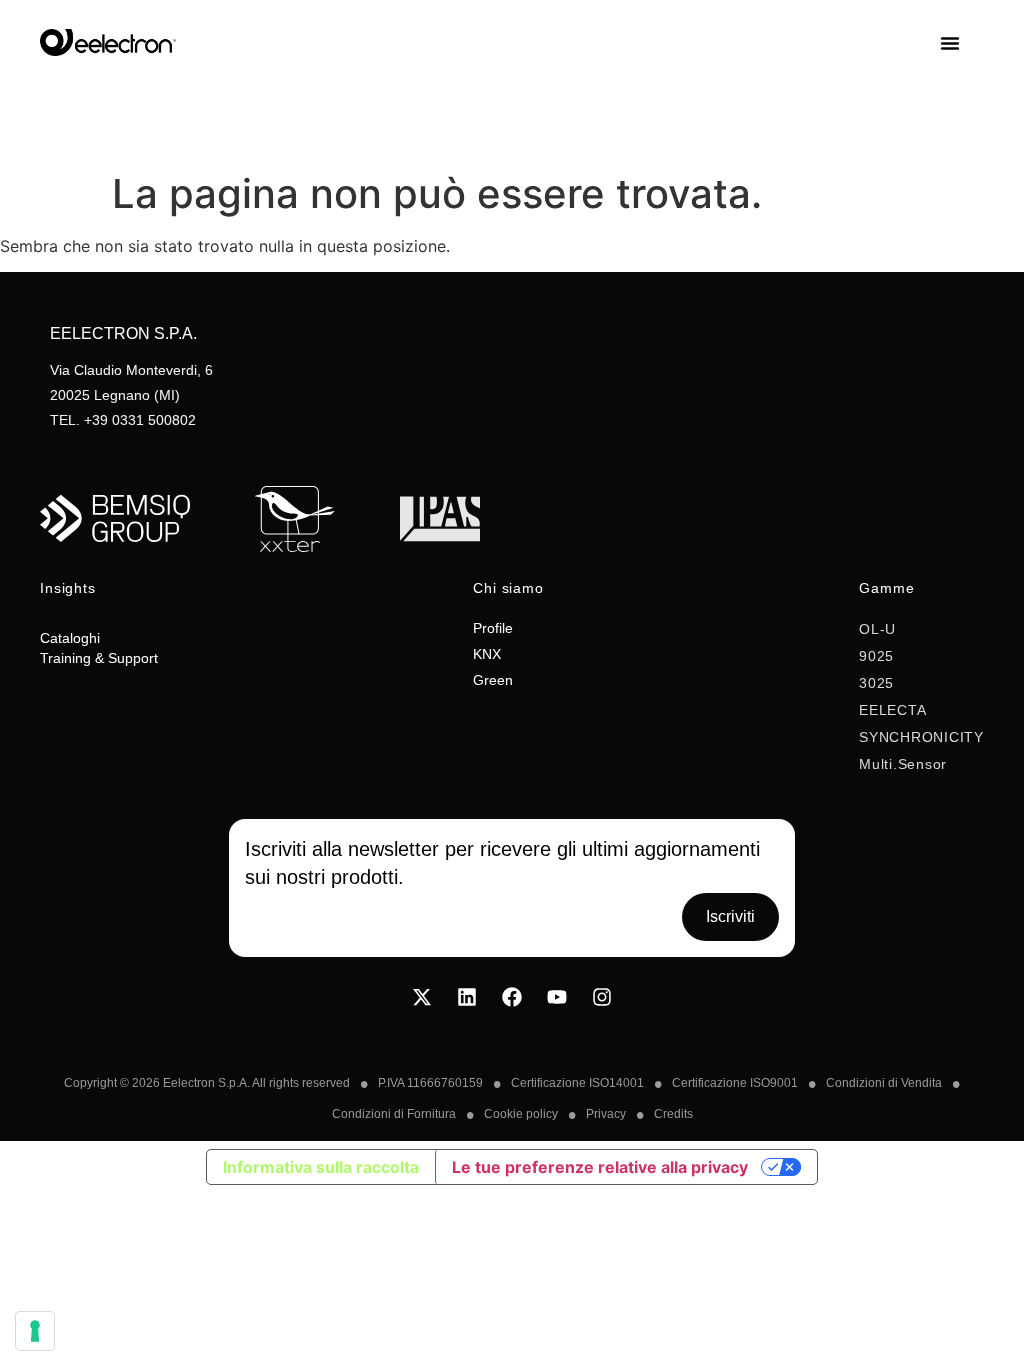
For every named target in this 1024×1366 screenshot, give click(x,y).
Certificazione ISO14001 (577, 1083)
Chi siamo (508, 588)
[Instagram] (602, 997)
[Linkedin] (467, 997)
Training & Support (99, 658)
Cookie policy (521, 1114)
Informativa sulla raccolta (321, 1167)
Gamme (886, 588)
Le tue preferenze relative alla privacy (600, 1167)
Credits (673, 1114)
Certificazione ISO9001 (735, 1083)
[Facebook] (512, 997)
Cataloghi (70, 638)
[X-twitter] (422, 997)
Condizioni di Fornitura (394, 1114)
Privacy (606, 1114)
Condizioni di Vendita (884, 1083)
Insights (68, 588)
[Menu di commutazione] (962, 43)
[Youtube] (557, 997)
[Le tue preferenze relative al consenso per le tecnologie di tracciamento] (35, 1331)
